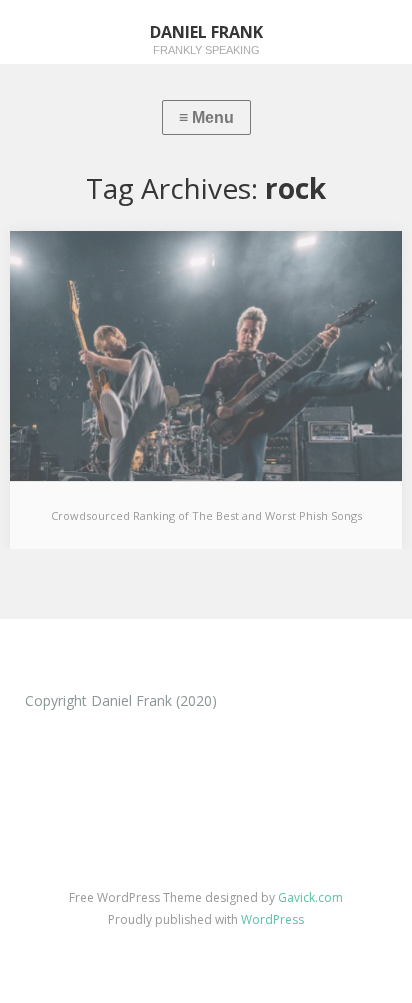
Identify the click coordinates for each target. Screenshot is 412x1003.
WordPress (272, 919)
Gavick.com (310, 897)
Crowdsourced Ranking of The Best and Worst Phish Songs (206, 515)
